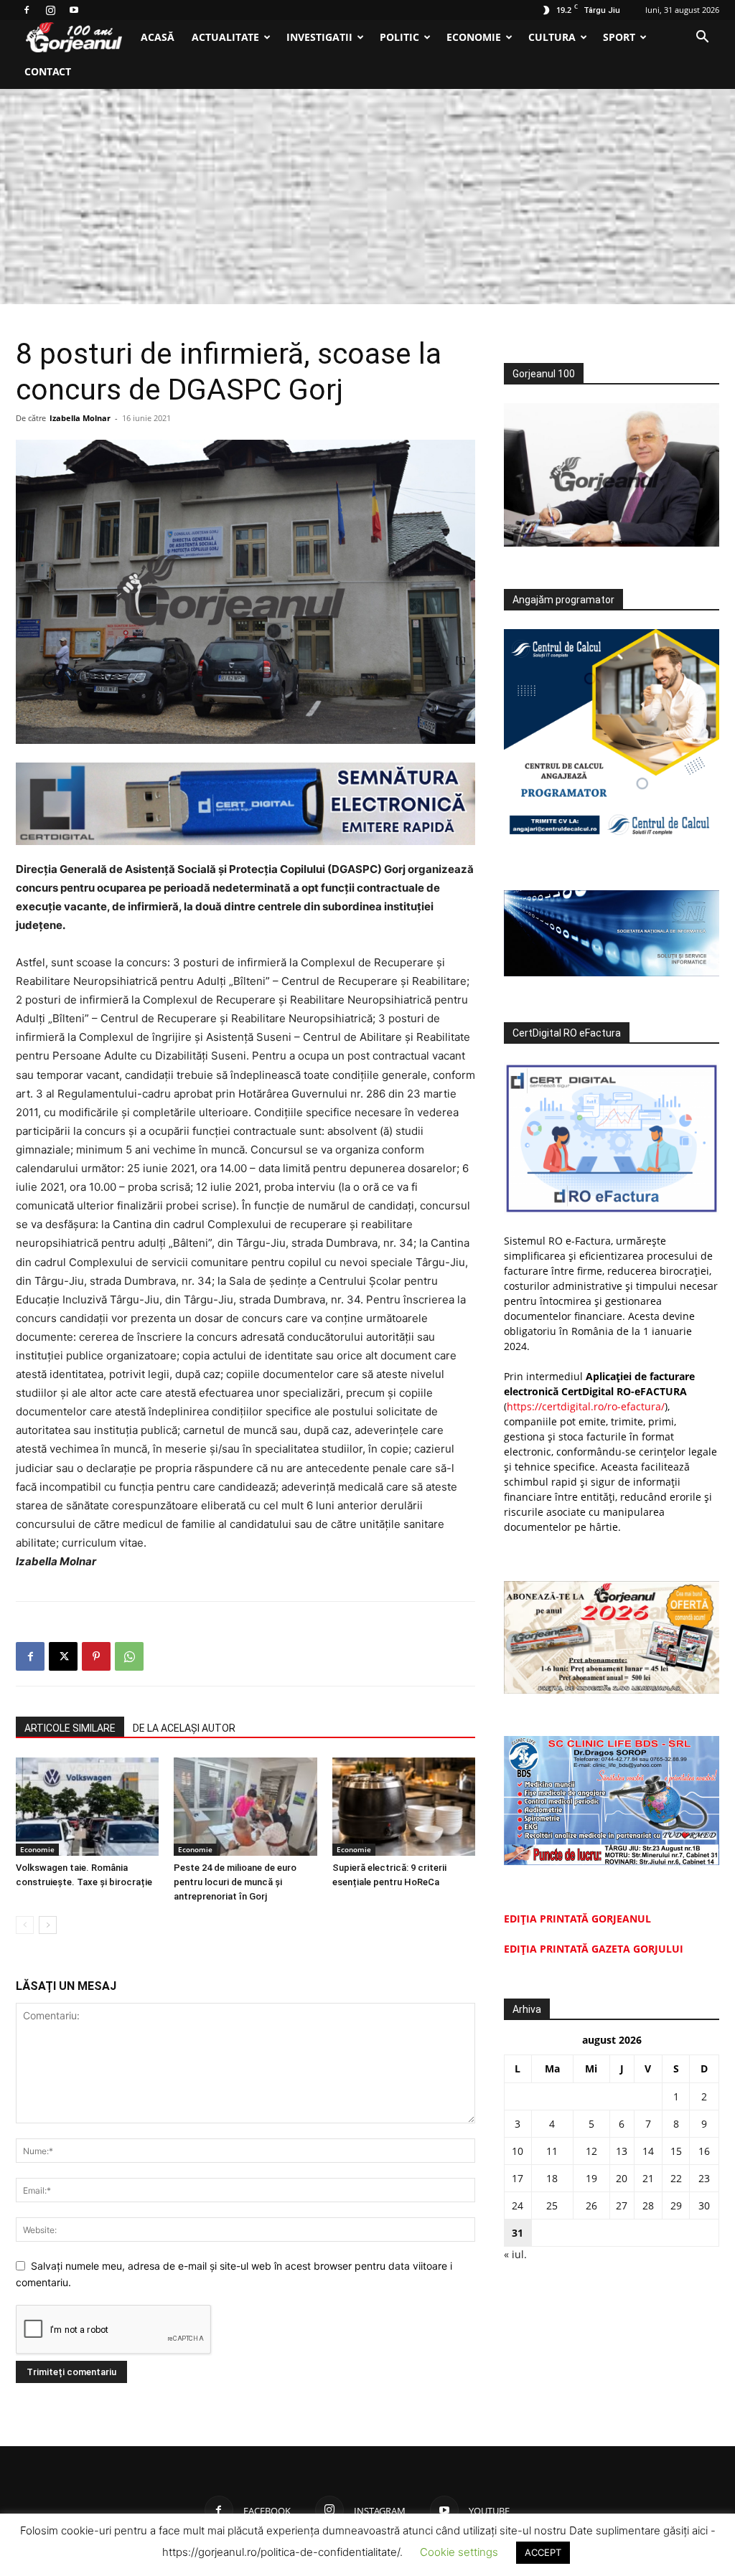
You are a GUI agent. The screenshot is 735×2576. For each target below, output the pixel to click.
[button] (702, 38)
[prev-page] (25, 1925)
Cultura (552, 37)
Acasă (158, 37)
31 (518, 2233)
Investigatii (319, 37)
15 (676, 2151)
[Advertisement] (367, 197)
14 (648, 2151)
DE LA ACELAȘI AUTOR (184, 1728)
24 (518, 2205)
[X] (63, 1656)
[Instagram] (50, 10)
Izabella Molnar (80, 418)
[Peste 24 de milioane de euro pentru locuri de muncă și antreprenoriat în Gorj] (245, 1807)
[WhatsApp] (129, 1656)
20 (622, 2178)
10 (518, 2151)
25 (552, 2205)
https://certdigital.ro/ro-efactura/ (586, 1406)
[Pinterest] (96, 1656)
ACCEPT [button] (543, 2552)
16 (704, 2151)
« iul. (515, 2254)
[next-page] (48, 1925)
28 (648, 2205)
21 (648, 2178)
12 (591, 2151)
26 (591, 2205)
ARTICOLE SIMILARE (70, 1728)
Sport (619, 37)
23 (704, 2178)
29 (676, 2205)
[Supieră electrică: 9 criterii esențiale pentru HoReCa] (404, 1807)
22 (676, 2178)
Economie (474, 37)
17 (518, 2178)
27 (622, 2205)
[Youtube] (74, 10)
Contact (48, 71)
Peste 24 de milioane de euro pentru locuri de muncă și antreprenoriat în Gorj (235, 1882)
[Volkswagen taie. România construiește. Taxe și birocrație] (87, 1807)
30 (704, 2205)
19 (591, 2178)
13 (622, 2151)
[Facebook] (27, 10)
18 (552, 2178)
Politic (399, 37)
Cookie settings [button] (459, 2552)
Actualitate (225, 37)
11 (552, 2151)
